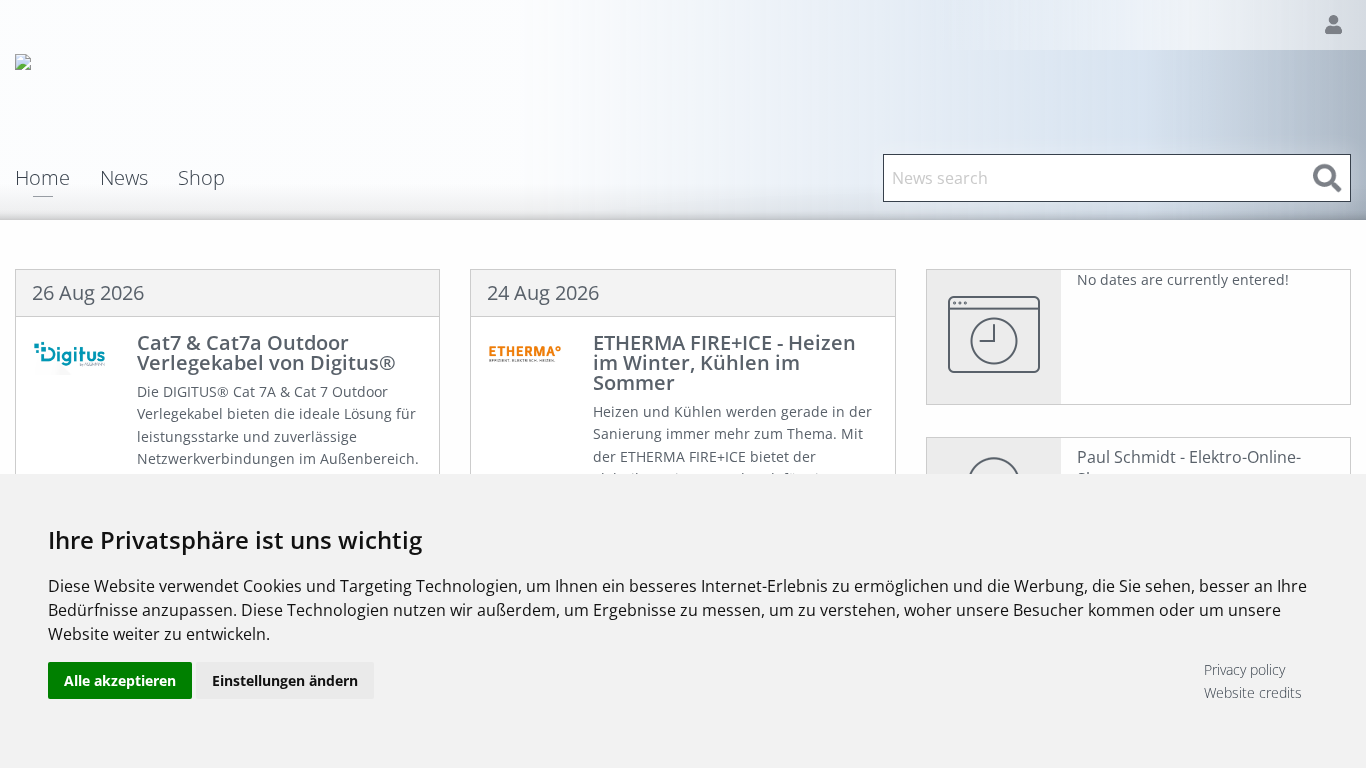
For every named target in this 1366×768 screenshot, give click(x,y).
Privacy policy (1244, 669)
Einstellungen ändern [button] (285, 680)
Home (42, 179)
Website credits (1253, 692)
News (124, 178)
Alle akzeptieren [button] (120, 680)
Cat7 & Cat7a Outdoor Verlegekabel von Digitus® (266, 352)
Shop (201, 178)
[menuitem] (57, 178)
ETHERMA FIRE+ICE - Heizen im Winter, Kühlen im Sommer (724, 362)
